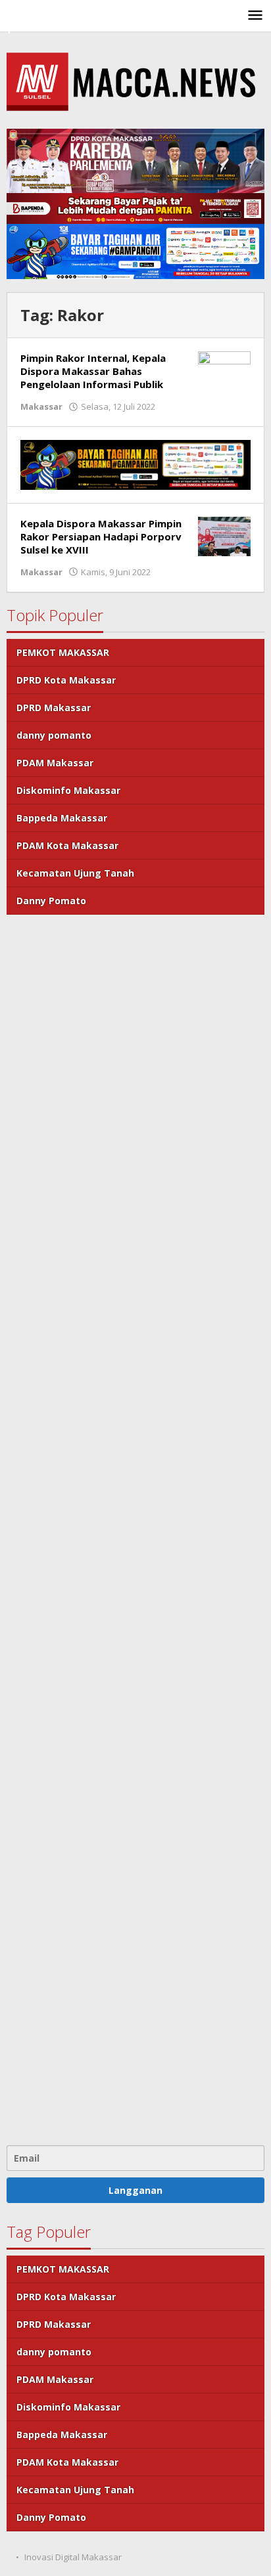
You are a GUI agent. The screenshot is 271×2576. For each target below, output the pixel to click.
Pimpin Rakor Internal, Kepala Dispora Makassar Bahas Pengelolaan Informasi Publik (93, 371)
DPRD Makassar (54, 708)
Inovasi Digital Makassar (73, 2557)
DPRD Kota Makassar (66, 680)
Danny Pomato (51, 901)
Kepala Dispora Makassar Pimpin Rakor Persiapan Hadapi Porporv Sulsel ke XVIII (101, 536)
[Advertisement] (135, 1528)
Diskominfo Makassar (68, 790)
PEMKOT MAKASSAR (63, 652)
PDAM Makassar (55, 763)
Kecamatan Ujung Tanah (75, 873)
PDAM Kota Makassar (67, 845)
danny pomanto (54, 735)
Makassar (41, 406)
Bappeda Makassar (62, 818)
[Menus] (255, 16)
